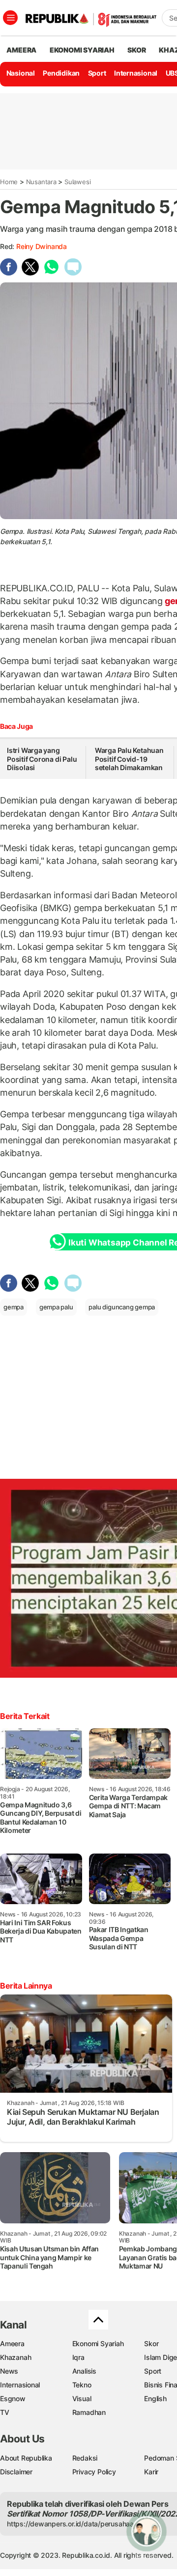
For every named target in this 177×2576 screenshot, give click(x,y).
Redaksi (85, 2458)
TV (5, 2412)
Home (9, 182)
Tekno (82, 2385)
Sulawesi (77, 182)
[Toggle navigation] (10, 18)
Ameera (12, 2343)
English (155, 2398)
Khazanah (15, 2357)
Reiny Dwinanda (42, 246)
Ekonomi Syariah (82, 50)
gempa (14, 1307)
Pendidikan (61, 73)
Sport (97, 73)
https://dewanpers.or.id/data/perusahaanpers (79, 2524)
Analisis (84, 2371)
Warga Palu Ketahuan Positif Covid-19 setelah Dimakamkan (129, 759)
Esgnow (13, 2398)
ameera (21, 50)
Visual (82, 2398)
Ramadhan (89, 2412)
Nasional (21, 73)
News (9, 2371)
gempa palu (56, 1307)
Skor (151, 2343)
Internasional (136, 73)
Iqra (78, 2357)
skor (136, 50)
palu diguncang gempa (122, 1307)
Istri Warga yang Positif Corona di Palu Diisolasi (42, 759)
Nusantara (41, 182)
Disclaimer (16, 2472)
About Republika (26, 2458)
